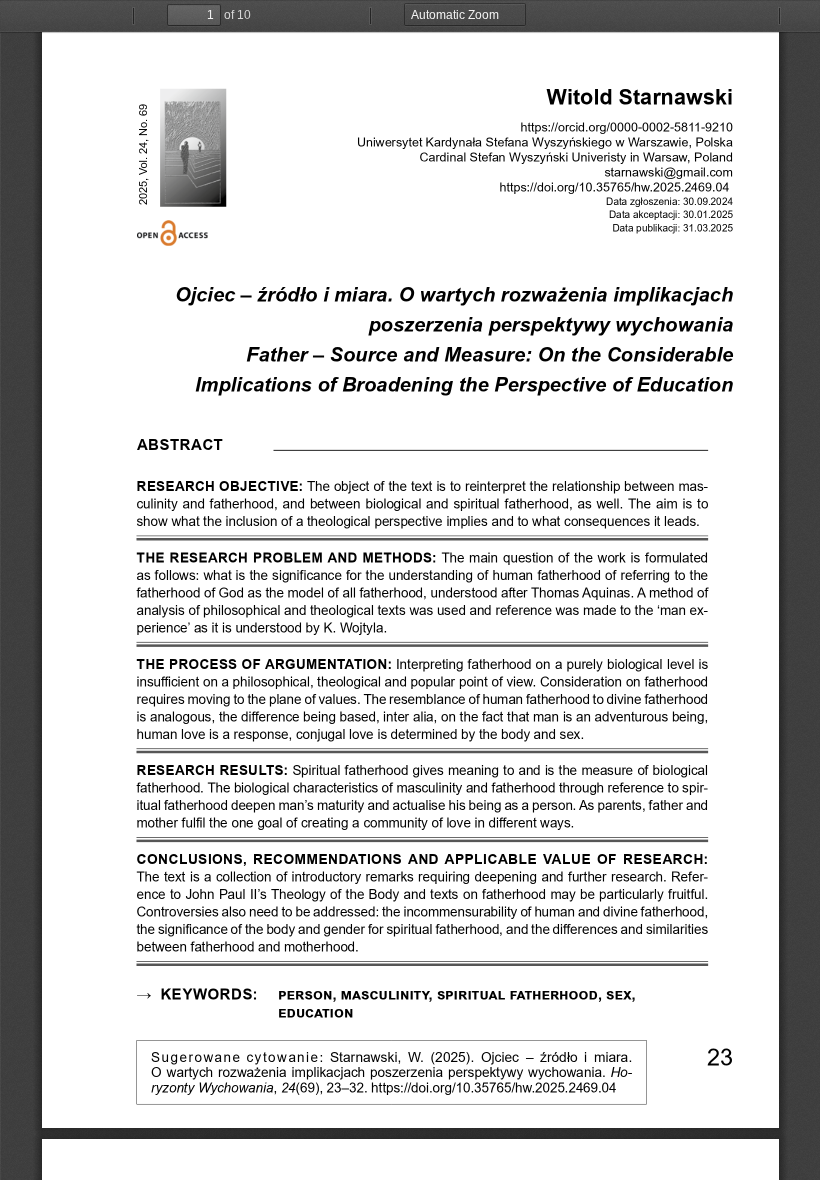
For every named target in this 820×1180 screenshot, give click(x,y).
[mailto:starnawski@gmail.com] (668, 172)
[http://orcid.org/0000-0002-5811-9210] (671, 127)
